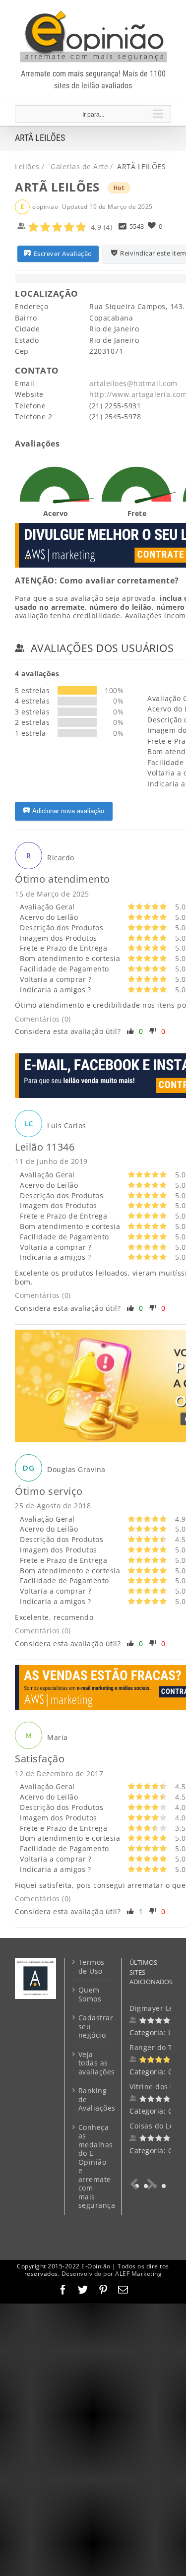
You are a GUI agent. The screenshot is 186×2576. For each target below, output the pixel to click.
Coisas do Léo (154, 2126)
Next (149, 2184)
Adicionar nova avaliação (68, 811)
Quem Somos (90, 1994)
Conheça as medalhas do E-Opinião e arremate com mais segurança (93, 2166)
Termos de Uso (92, 1966)
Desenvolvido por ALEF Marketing (112, 2274)
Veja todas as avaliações (93, 2063)
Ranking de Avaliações (93, 2099)
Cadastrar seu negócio (93, 2027)
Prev (136, 2184)
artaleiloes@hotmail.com (133, 383)
